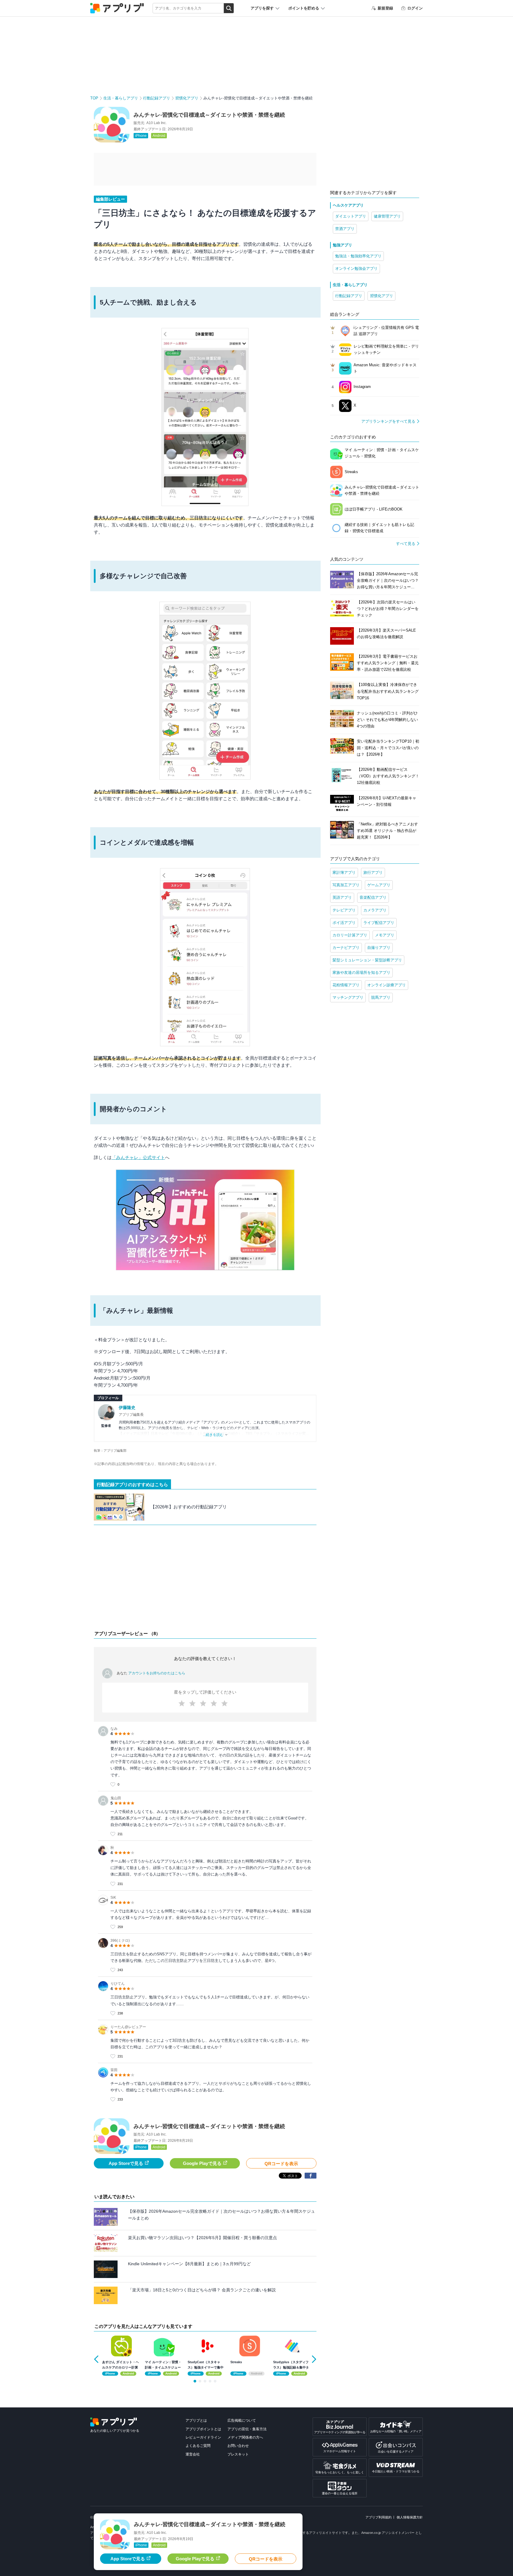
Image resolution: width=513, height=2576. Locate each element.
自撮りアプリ (379, 948)
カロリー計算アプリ (350, 935)
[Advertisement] (205, 1579)
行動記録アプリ (157, 98)
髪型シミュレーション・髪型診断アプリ (367, 960)
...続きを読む (213, 1435)
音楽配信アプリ (373, 897)
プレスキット (238, 2454)
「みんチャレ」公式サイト (138, 1157)
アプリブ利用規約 (379, 2517)
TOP (94, 98)
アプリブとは (196, 2420)
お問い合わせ (238, 2446)
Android (159, 136)
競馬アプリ (381, 997)
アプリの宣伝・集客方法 (247, 2429)
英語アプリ (342, 897)
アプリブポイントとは (203, 2429)
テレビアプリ (344, 910)
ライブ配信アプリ (379, 923)
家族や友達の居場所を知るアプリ (361, 972)
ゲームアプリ (379, 885)
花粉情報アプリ (346, 985)
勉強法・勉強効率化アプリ (358, 256)
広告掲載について (242, 2420)
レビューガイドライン (203, 2437)
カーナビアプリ (346, 948)
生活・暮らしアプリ (121, 98)
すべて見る (406, 544)
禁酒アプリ (345, 229)
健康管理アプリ (387, 216)
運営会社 (193, 2454)
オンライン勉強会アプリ (356, 268)
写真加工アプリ (346, 885)
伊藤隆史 (127, 1407)
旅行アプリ (373, 872)
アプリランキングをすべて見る (388, 421)
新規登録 (385, 8)
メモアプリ (385, 935)
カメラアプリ (375, 910)
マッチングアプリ (348, 997)
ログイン (415, 8)
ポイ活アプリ (344, 923)
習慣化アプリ (187, 98)
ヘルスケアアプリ (348, 205)
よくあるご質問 (198, 2446)
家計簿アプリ (344, 872)
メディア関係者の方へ (245, 2437)
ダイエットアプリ (351, 216)
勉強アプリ (342, 245)
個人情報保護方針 (410, 2517)
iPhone (141, 136)
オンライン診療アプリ (387, 985)
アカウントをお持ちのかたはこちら (157, 1673)
